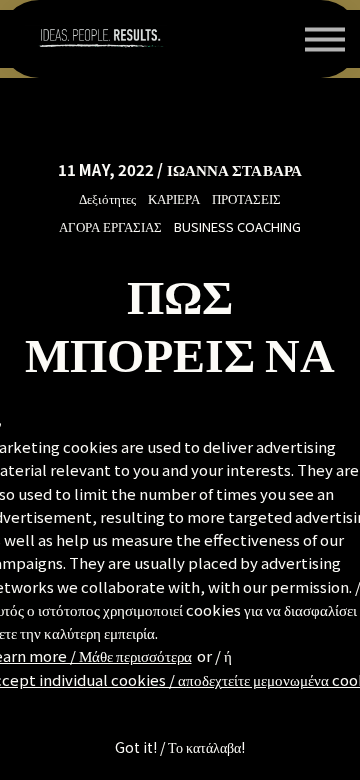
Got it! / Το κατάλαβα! (180, 747)
